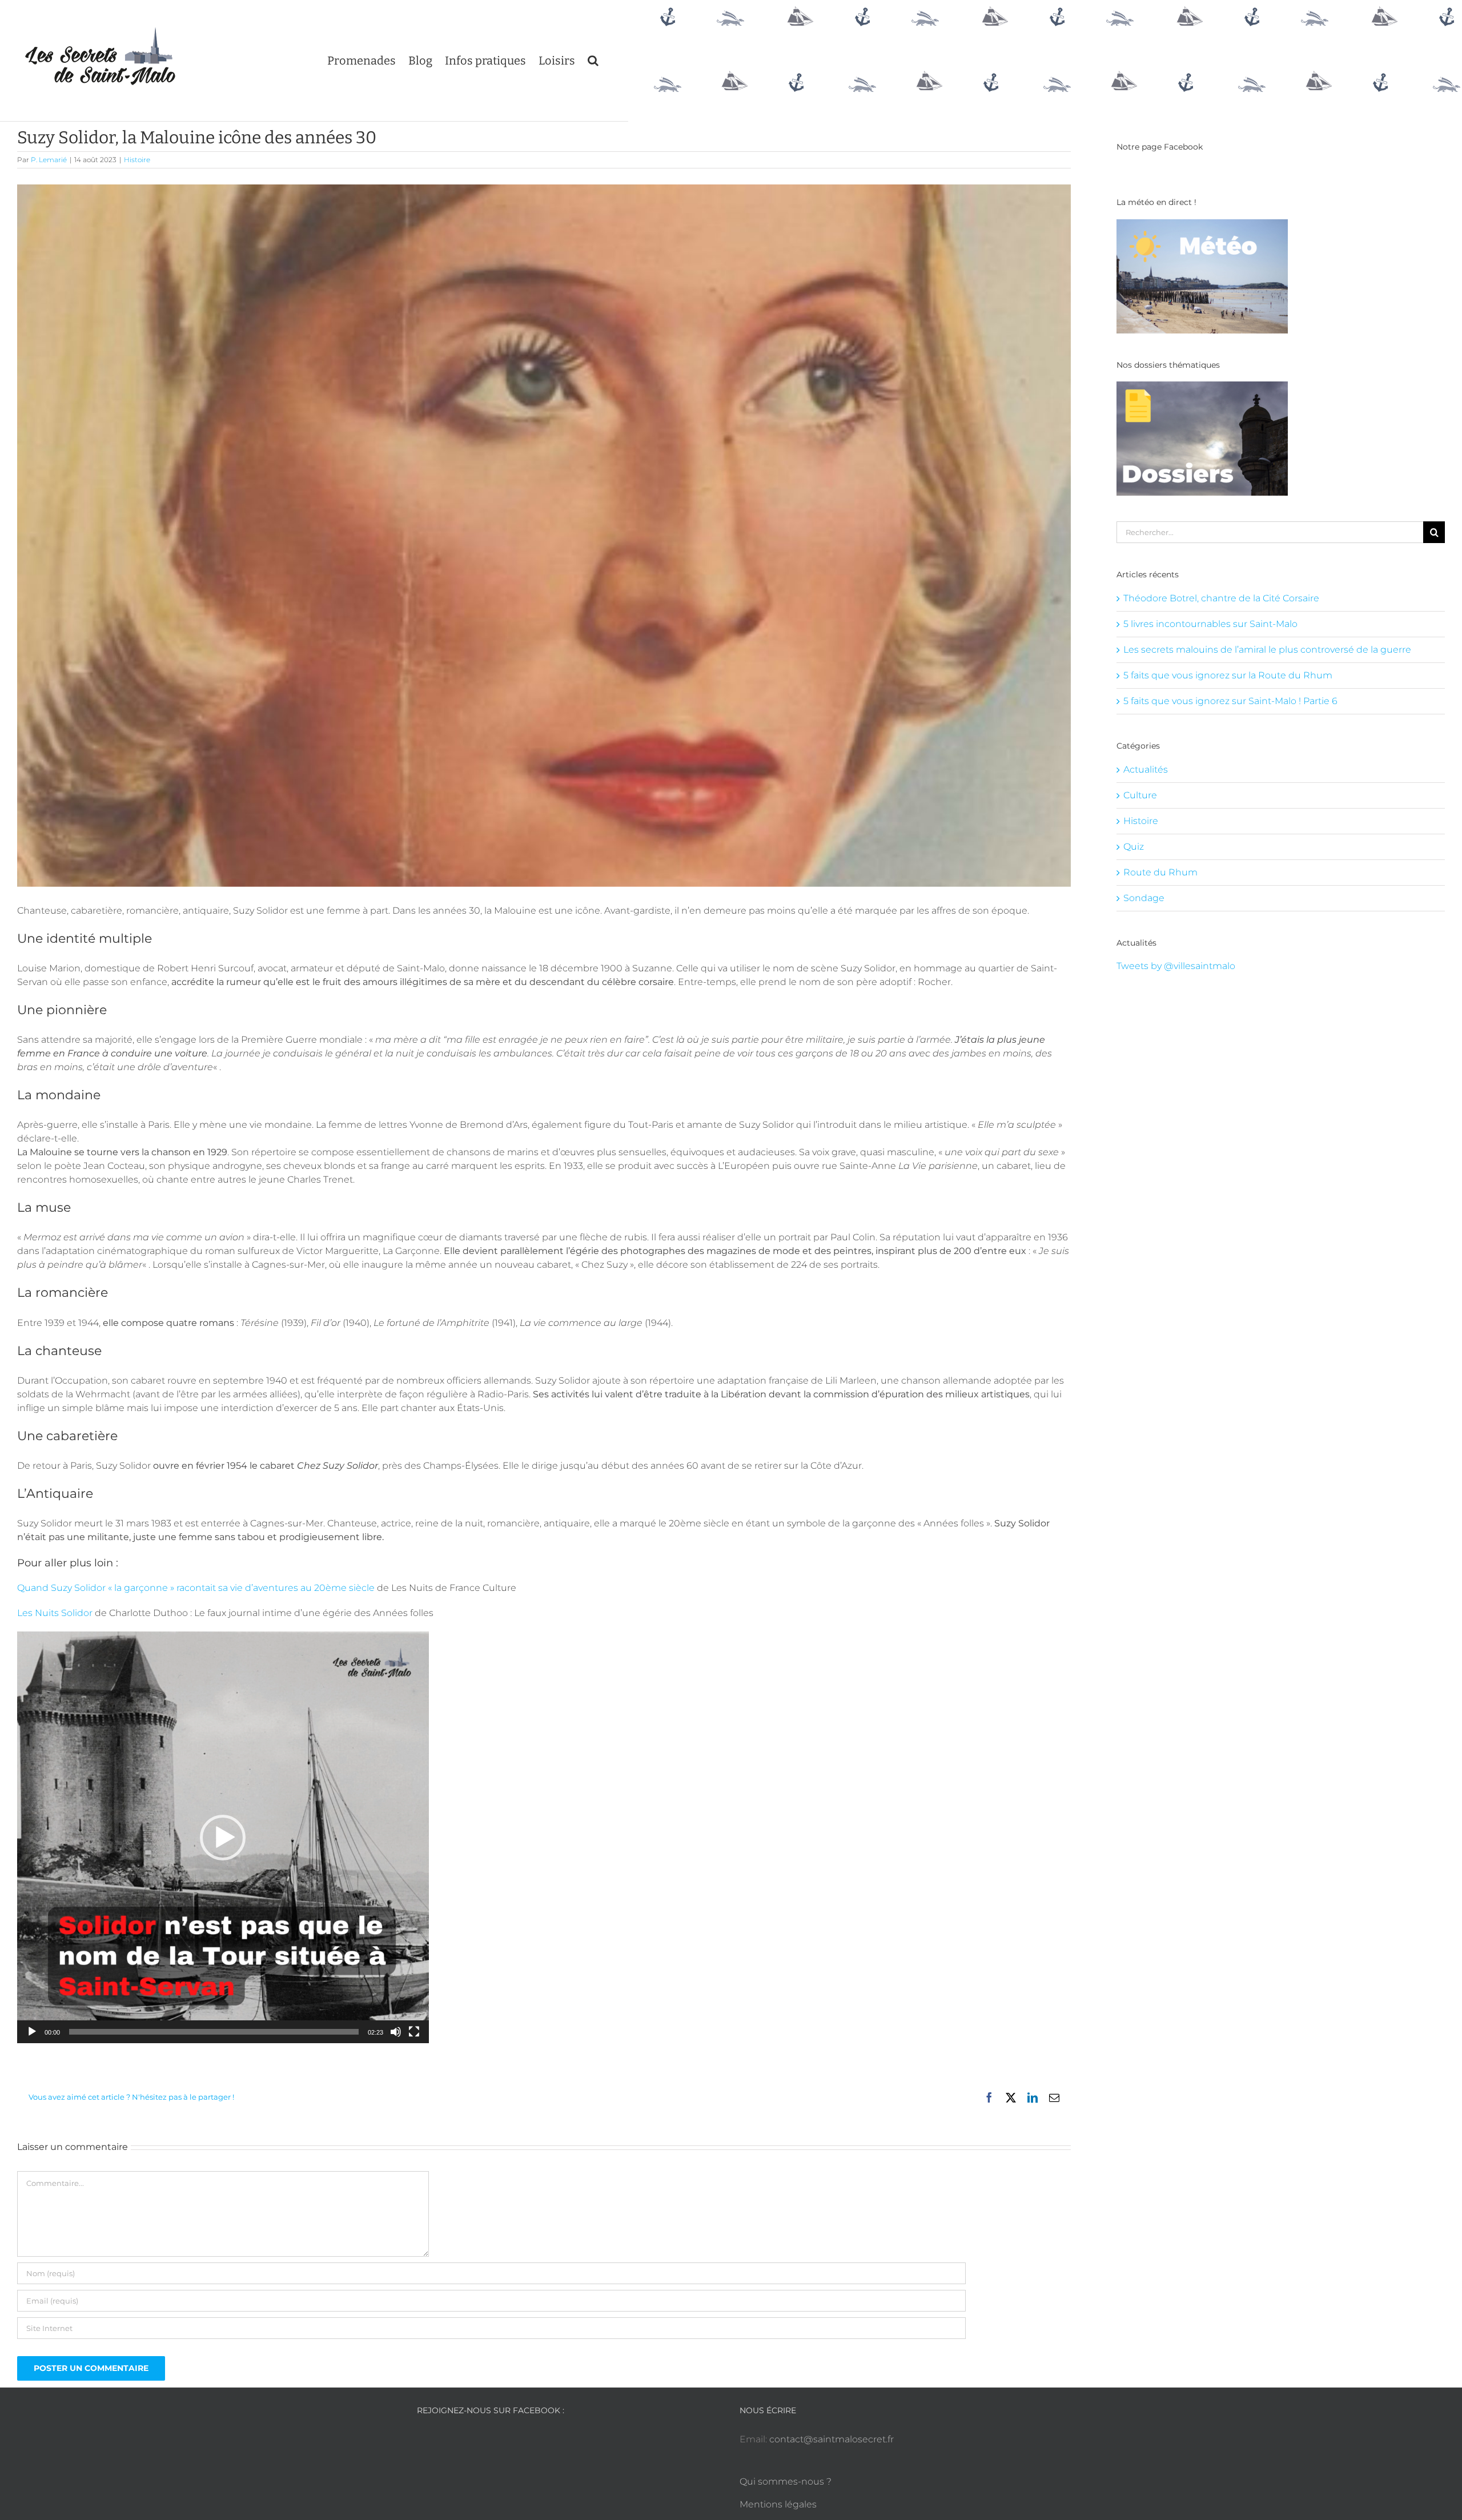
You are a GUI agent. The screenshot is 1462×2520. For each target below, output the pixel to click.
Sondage (1144, 898)
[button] (593, 61)
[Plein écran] (414, 2032)
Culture (1140, 795)
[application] (223, 1837)
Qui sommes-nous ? (786, 2481)
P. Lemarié (49, 160)
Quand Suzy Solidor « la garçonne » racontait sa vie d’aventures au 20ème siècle (196, 1588)
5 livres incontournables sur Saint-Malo (1210, 624)
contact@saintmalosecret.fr (832, 2439)
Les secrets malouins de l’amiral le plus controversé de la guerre (1267, 650)
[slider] (214, 2032)
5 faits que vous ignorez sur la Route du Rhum (1228, 675)
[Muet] (396, 2032)
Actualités (1146, 769)
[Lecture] (32, 2032)
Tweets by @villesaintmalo (1176, 966)
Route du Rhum (1160, 872)
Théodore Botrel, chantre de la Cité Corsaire (1221, 598)
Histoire (137, 160)
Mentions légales (778, 2504)
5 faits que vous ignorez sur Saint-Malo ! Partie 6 (1230, 701)
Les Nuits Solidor (55, 1613)
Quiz (1134, 847)
